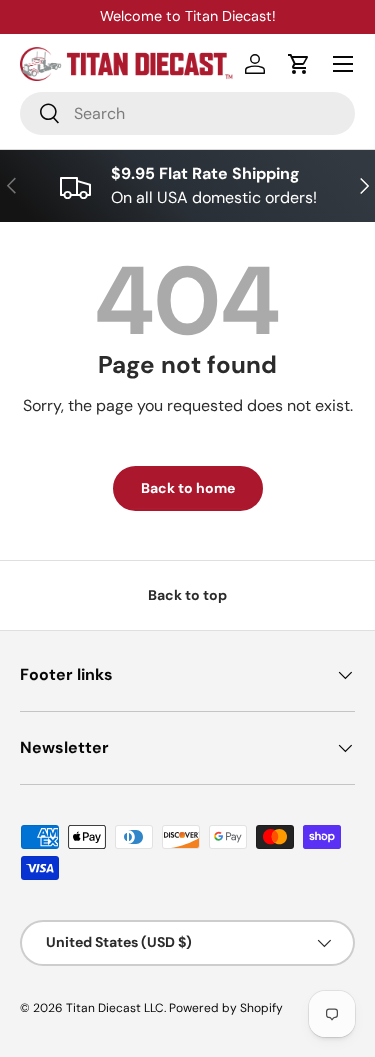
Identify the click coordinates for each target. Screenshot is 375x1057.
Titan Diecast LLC (115, 1008)
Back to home (188, 488)
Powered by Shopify (226, 1008)
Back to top (187, 595)
